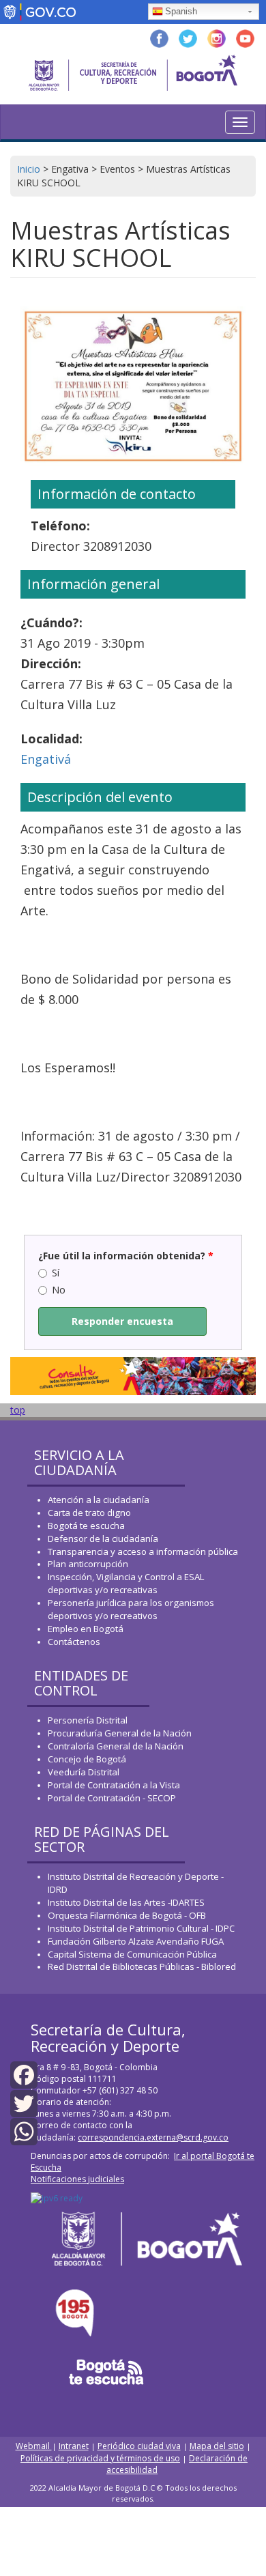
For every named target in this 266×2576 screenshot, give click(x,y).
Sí (56, 1273)
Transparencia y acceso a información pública (143, 1551)
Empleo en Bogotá (86, 1629)
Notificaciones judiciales (77, 2179)
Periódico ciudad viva (139, 2446)
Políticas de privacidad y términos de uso (100, 2458)
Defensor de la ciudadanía (103, 1539)
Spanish (181, 11)
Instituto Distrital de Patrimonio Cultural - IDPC (141, 1928)
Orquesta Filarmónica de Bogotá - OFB (127, 1915)
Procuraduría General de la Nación (120, 1733)
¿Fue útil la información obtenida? (126, 1256)
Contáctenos (74, 1642)
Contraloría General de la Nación (116, 1746)
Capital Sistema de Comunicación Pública (132, 1954)
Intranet (74, 2446)
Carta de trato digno (89, 1513)
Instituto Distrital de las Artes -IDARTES (127, 1902)
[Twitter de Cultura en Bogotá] (188, 37)
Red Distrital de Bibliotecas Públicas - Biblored (142, 1966)
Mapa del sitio (217, 2446)
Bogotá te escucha (86, 1526)
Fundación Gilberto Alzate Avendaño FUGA (136, 1941)
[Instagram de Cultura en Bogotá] (217, 37)
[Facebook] (24, 2074)
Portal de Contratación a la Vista (114, 1785)
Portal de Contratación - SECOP (112, 1798)
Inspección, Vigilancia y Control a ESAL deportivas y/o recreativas (126, 1583)
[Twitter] (24, 2102)
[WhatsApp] (24, 2131)
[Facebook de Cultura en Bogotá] (159, 37)
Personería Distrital (88, 1720)
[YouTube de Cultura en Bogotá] (245, 37)
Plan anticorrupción (88, 1564)
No (59, 1290)
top (18, 1410)
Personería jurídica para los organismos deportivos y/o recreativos (131, 1609)
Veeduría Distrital (84, 1772)
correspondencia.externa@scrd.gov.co (153, 2137)
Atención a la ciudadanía (99, 1500)
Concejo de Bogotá (87, 1759)
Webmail (34, 2446)
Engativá (46, 759)
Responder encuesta (122, 1321)
